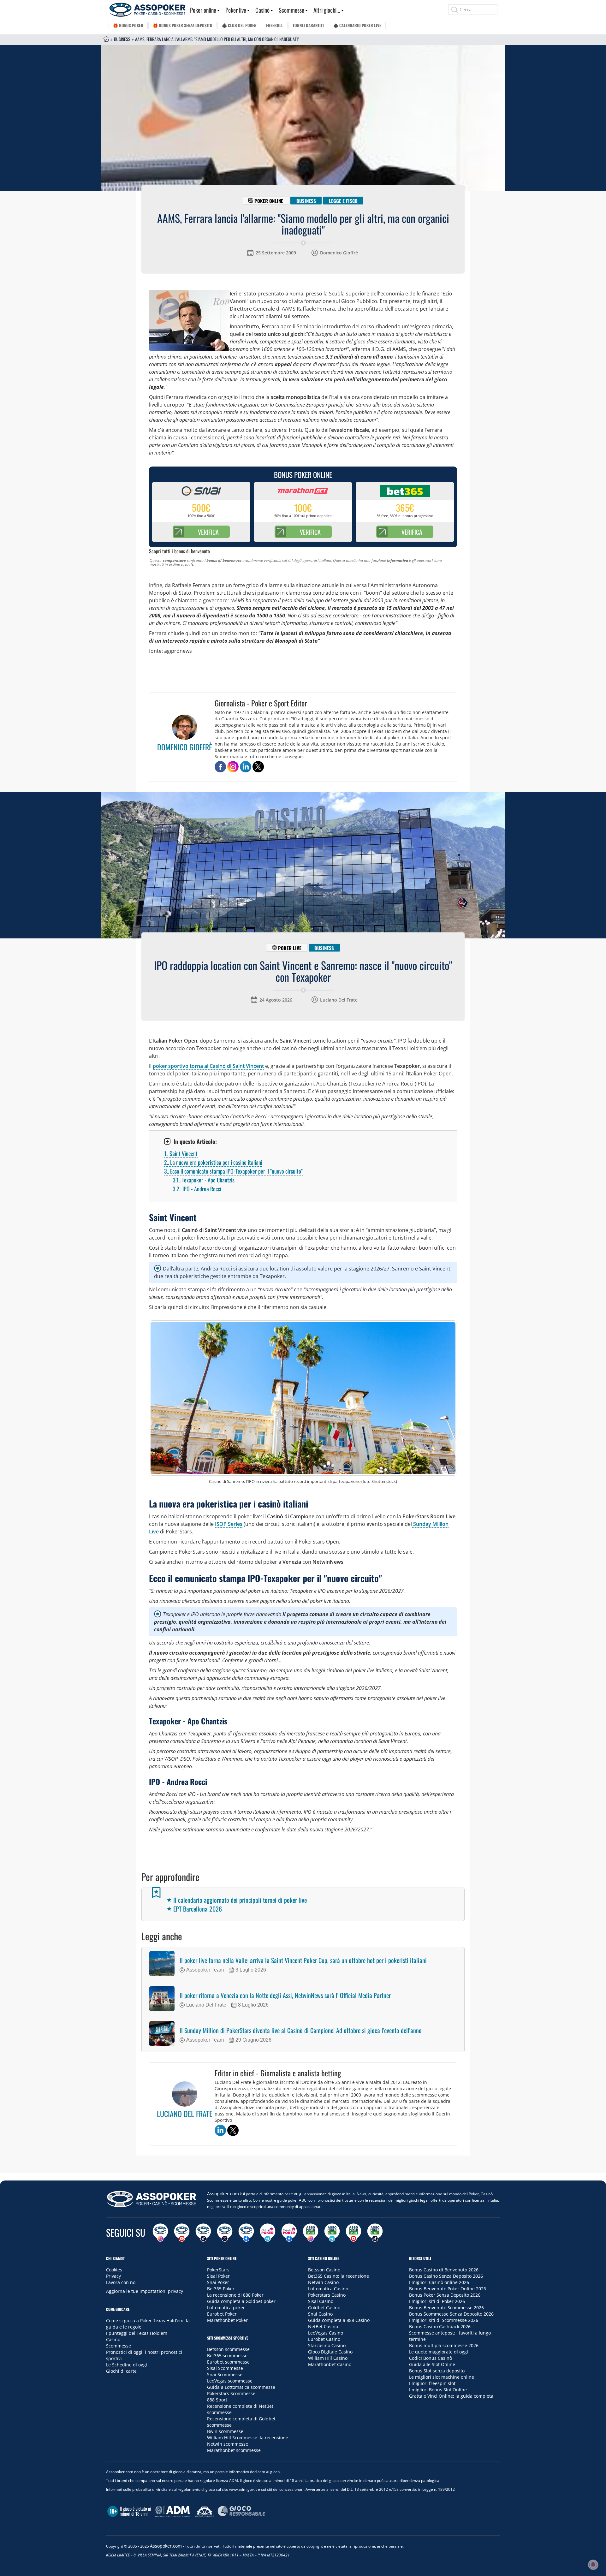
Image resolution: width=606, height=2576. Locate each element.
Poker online (203, 10)
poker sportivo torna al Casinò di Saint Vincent (208, 1066)
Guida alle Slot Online (432, 2364)
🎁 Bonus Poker (128, 25)
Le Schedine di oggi (127, 2365)
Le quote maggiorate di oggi (439, 2352)
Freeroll (275, 25)
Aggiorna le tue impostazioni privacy (145, 2291)
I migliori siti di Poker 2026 (437, 2301)
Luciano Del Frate (339, 1000)
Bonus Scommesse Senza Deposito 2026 (451, 2314)
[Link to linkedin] (246, 767)
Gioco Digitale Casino (330, 2352)
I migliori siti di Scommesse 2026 (444, 2320)
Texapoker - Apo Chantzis (204, 1180)
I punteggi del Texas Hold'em (137, 2333)
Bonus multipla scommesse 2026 (444, 2345)
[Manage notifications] (593, 2565)
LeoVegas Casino (326, 2333)
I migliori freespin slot (432, 2383)
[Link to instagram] (233, 767)
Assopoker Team (205, 1970)
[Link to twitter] (258, 767)
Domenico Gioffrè (339, 253)
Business (122, 39)
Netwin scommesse (228, 2444)
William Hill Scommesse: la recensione (248, 2438)
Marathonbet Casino (330, 2364)
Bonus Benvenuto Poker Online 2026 (448, 2289)
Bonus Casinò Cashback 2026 (440, 2326)
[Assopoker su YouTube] (182, 2233)
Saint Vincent (181, 1153)
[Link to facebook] (220, 767)
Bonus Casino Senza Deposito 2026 (446, 2276)
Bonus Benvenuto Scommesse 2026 (446, 2308)
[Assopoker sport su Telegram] (332, 2233)
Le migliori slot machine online (442, 2377)
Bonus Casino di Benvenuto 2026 (444, 2270)
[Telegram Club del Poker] (268, 2233)
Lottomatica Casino (328, 2289)
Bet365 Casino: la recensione (339, 2276)
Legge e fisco (343, 200)
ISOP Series (229, 1524)
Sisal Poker (218, 2276)
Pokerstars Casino (327, 2295)
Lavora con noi (121, 2282)
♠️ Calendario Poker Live (357, 25)
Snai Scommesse (225, 2374)
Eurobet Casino (324, 2339)
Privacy (113, 2276)
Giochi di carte (121, 2371)
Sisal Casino (321, 2301)
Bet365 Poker (221, 2289)
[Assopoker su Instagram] (160, 2233)
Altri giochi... (327, 10)
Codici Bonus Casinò (431, 2358)
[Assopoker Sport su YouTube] (353, 2233)
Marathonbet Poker (227, 2320)
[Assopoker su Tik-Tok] (203, 2233)
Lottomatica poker (226, 2308)
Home (106, 39)
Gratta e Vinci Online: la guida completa (451, 2396)
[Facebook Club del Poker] (289, 2233)
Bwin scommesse (225, 2431)
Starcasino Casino (327, 2345)
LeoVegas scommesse (230, 2381)
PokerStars (218, 2270)
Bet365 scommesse (227, 2356)
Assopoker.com (223, 2194)
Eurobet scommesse (228, 2362)
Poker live (236, 10)
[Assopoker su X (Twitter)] (225, 2233)
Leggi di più (303, 2166)
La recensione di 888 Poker (235, 2295)
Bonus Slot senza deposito (437, 2371)
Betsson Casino (324, 2270)
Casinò (262, 10)
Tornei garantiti (308, 25)
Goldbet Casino (324, 2308)
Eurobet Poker (222, 2314)
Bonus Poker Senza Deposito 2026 (445, 2295)
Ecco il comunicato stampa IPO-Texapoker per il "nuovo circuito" (233, 1171)
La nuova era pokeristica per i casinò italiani (213, 1162)
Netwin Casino (323, 2282)
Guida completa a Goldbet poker (241, 2301)
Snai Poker (218, 2282)
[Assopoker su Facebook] (246, 2233)
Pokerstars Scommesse (231, 2393)
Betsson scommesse (228, 2349)
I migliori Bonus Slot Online (438, 2390)
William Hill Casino (328, 2358)
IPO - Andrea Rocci (197, 1189)
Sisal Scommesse (225, 2368)
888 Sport (217, 2400)
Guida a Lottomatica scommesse (241, 2387)
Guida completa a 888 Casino (339, 2320)
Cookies (114, 2270)
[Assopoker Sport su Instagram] (311, 2233)
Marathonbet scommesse (234, 2450)
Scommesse (291, 10)
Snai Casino (320, 2314)
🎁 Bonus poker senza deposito (183, 25)
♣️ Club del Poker (239, 25)
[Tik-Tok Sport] (375, 2233)
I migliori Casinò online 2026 (439, 2282)
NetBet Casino (323, 2326)
